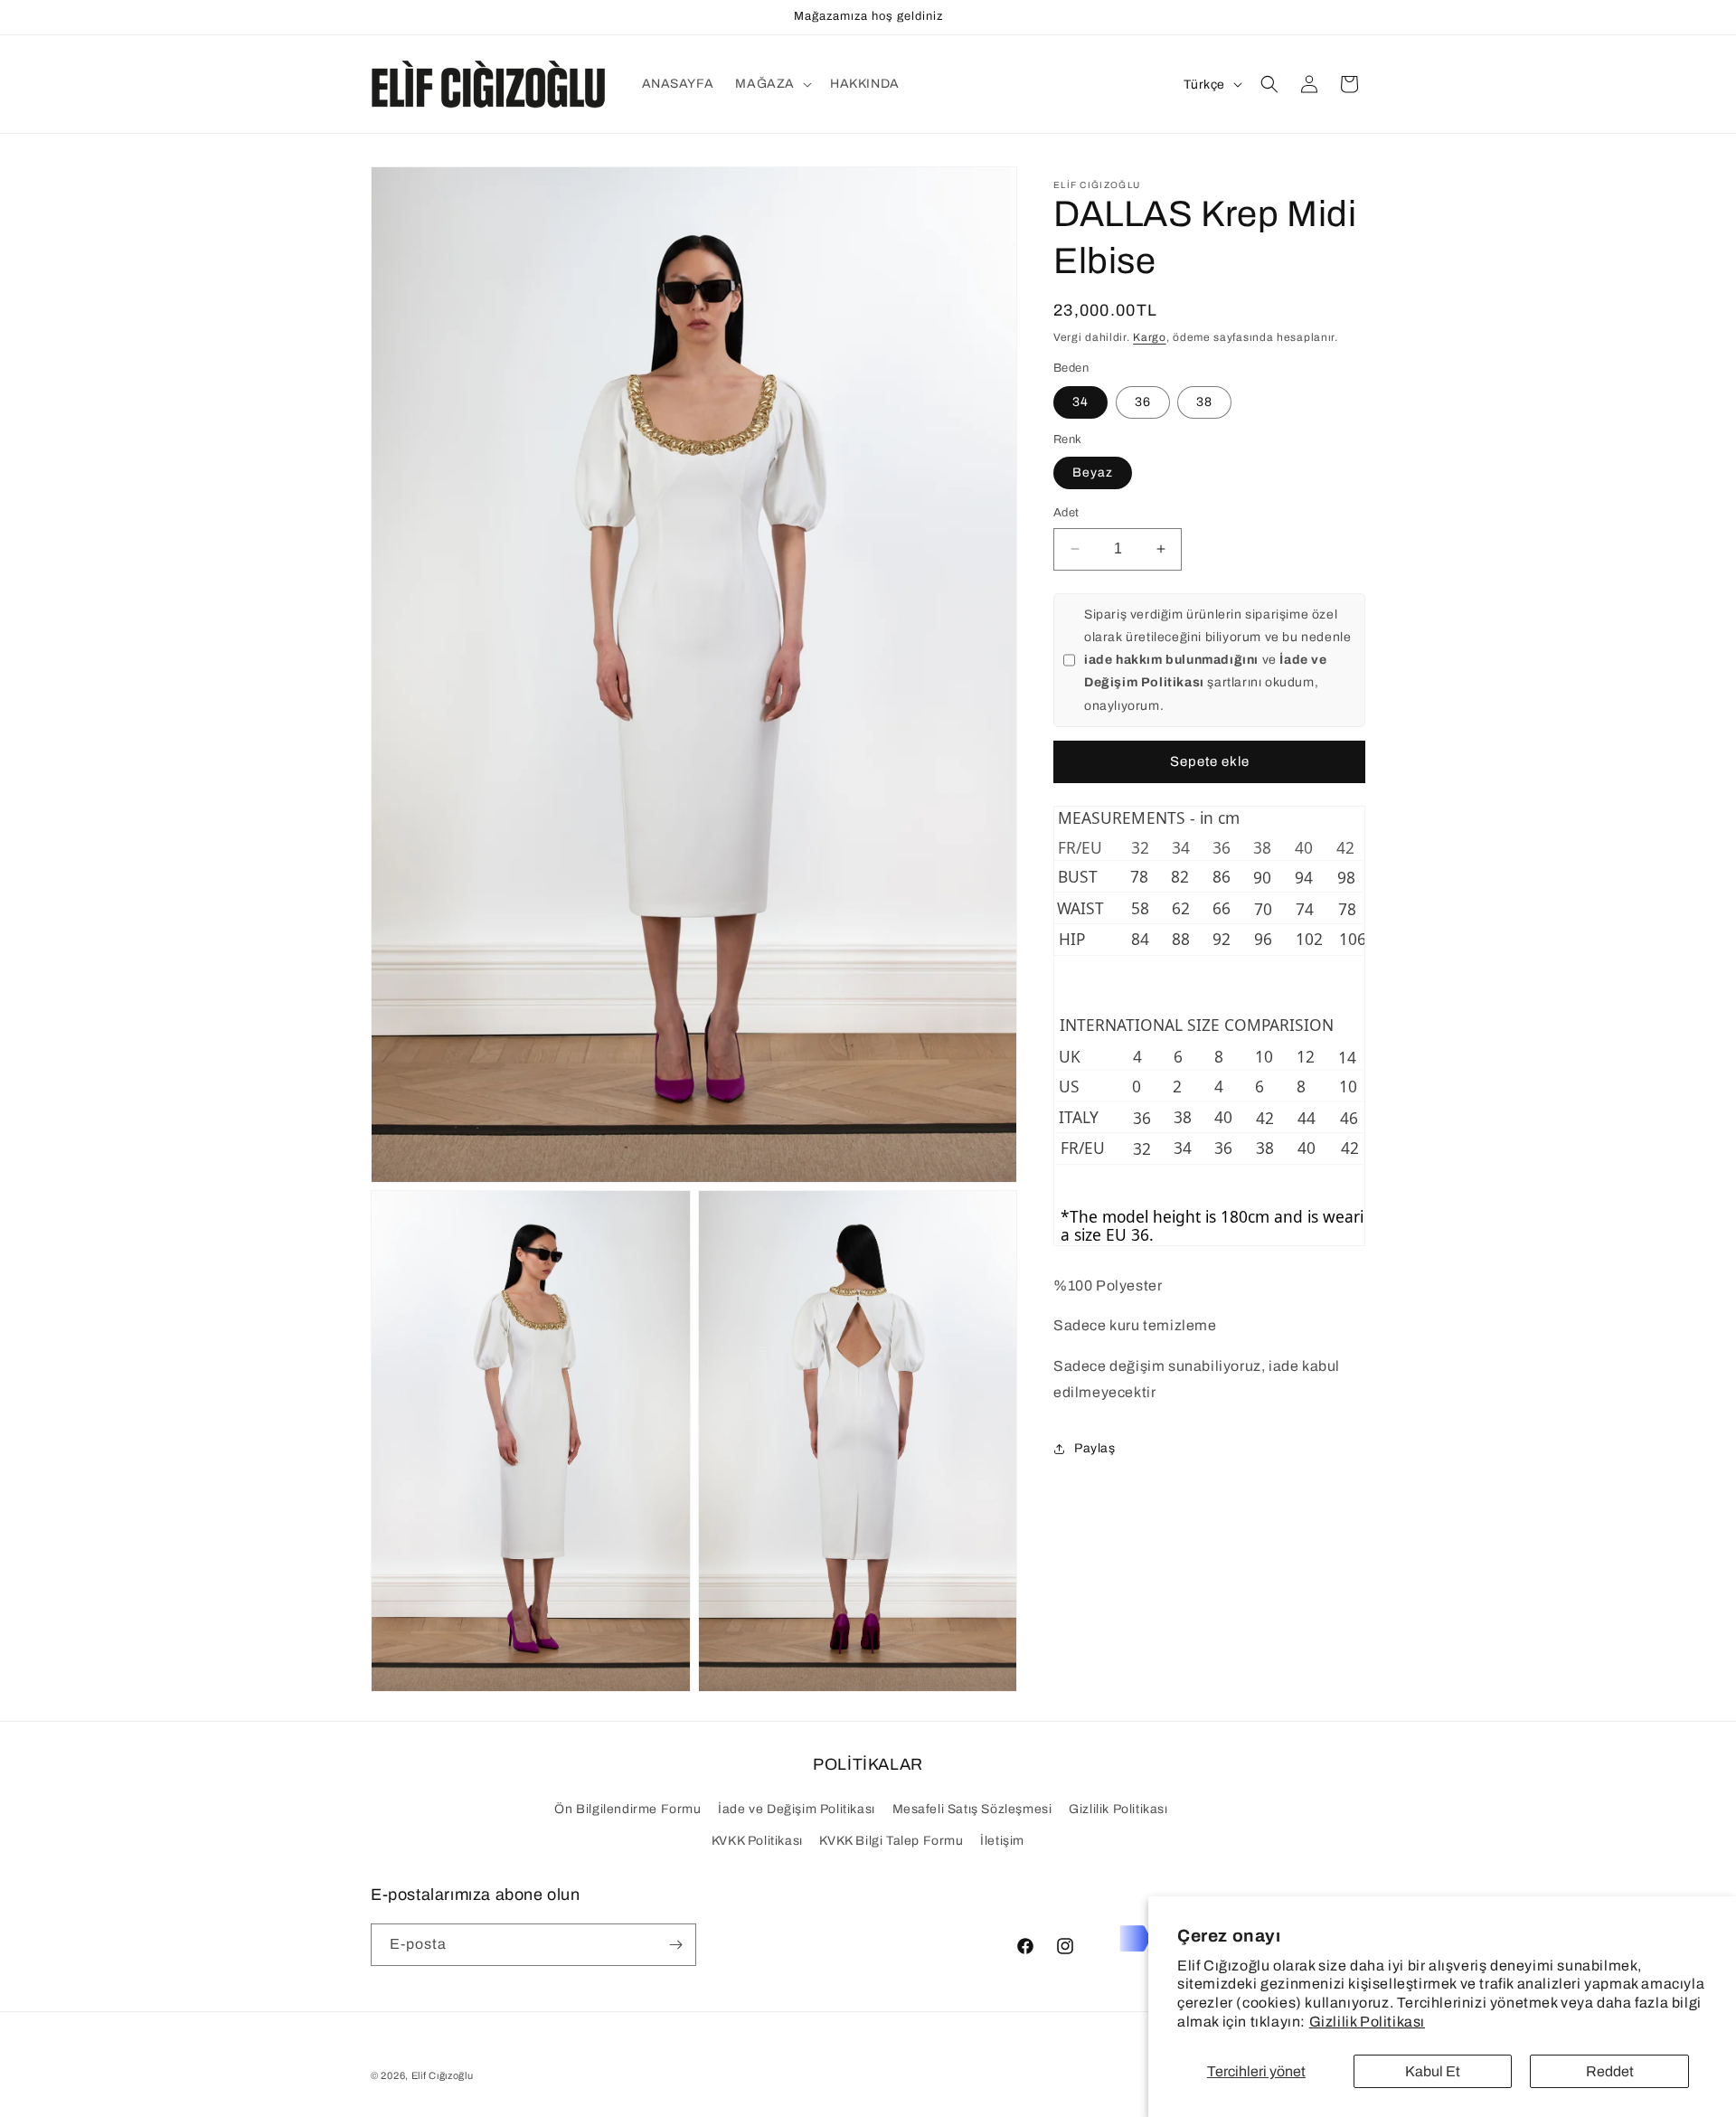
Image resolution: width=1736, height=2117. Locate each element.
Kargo (1150, 337)
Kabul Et (1433, 2071)
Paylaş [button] (1095, 1448)
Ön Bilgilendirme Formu (627, 1809)
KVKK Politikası (757, 1841)
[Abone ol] (675, 1945)
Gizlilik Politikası (1367, 2022)
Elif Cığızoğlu (443, 2075)
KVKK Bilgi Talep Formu (891, 1841)
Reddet (1610, 2071)
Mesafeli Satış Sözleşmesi (972, 1809)
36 (1143, 402)
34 (1080, 402)
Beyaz (1093, 473)
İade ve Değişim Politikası (797, 1809)
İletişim (1002, 1841)
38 (1204, 402)
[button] (772, 84)
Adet (1066, 513)
